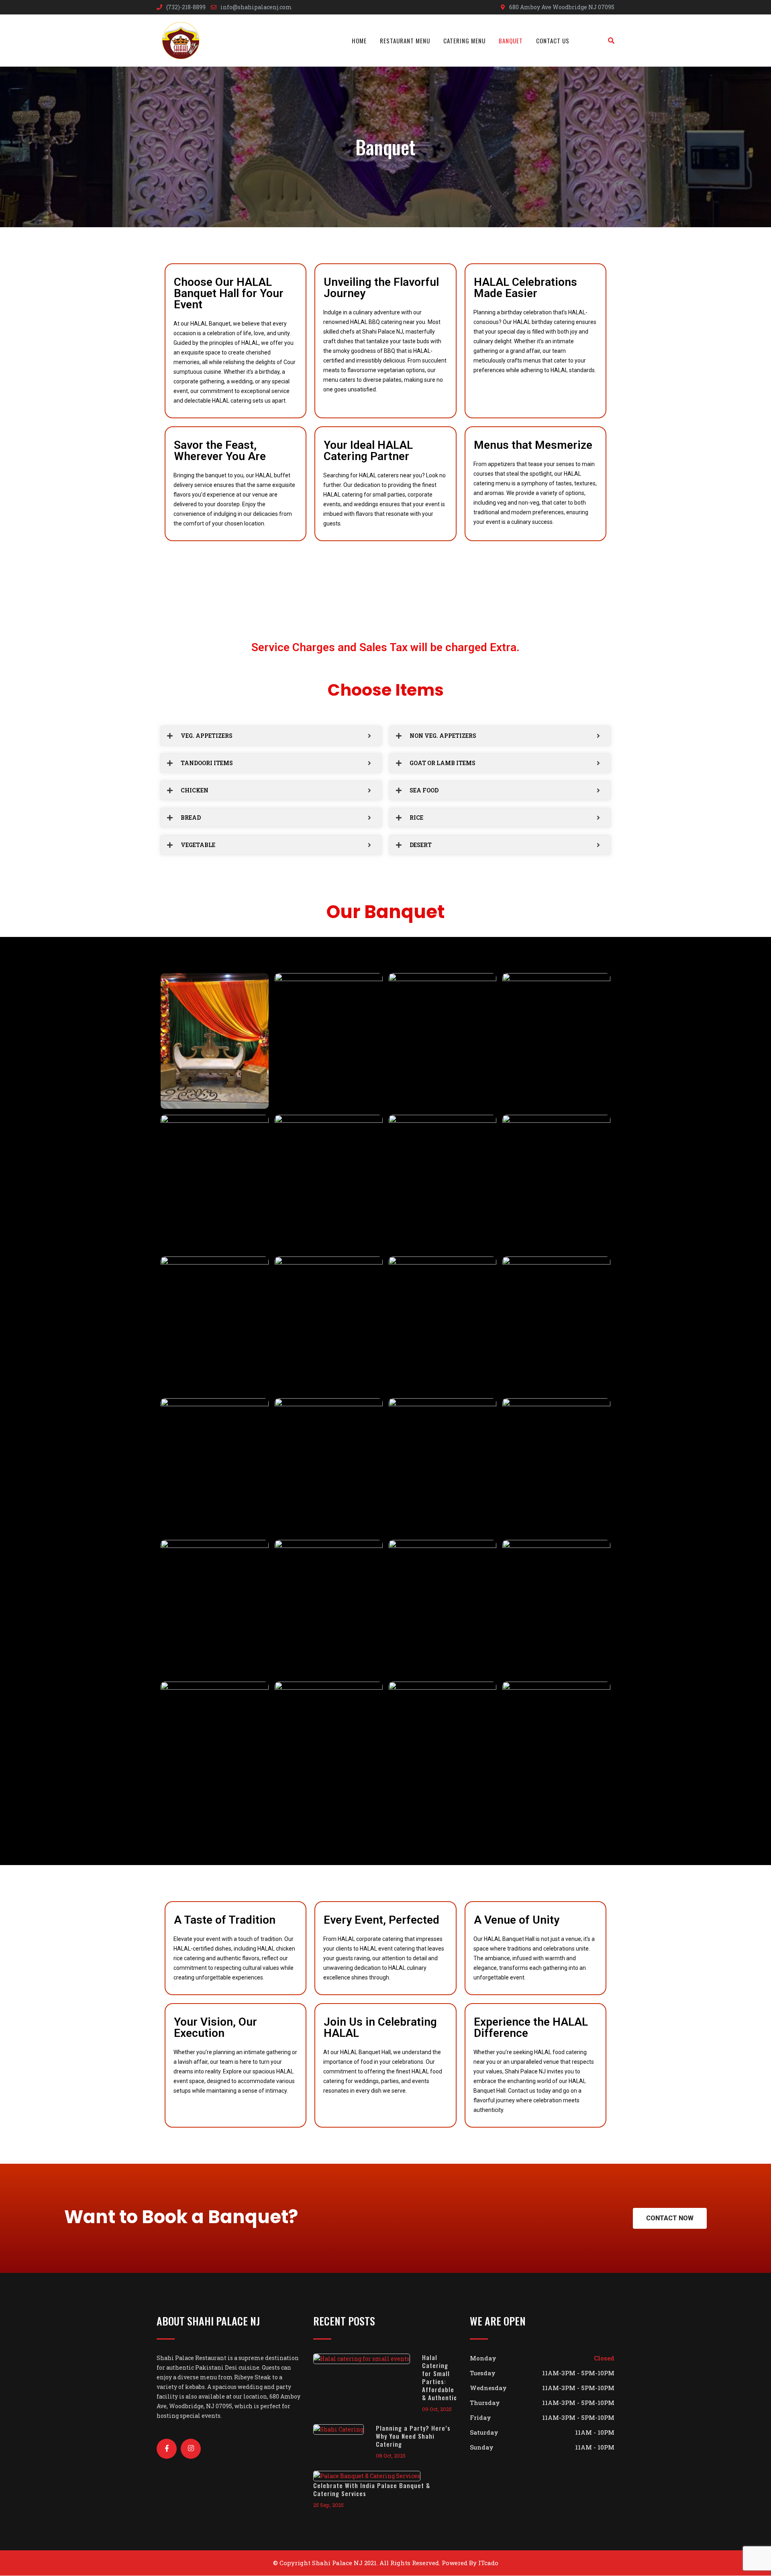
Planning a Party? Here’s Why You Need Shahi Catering (413, 2436)
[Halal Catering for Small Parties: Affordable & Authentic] (368, 2358)
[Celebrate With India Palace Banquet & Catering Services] (373, 2476)
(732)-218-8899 (186, 7)
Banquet (511, 41)
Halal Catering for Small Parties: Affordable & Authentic (440, 2377)
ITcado (488, 2563)
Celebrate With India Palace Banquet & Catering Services (372, 2489)
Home (359, 41)
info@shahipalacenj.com (256, 7)
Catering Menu (464, 41)
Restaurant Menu (405, 41)
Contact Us (553, 41)
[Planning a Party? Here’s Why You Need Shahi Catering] (345, 2429)
